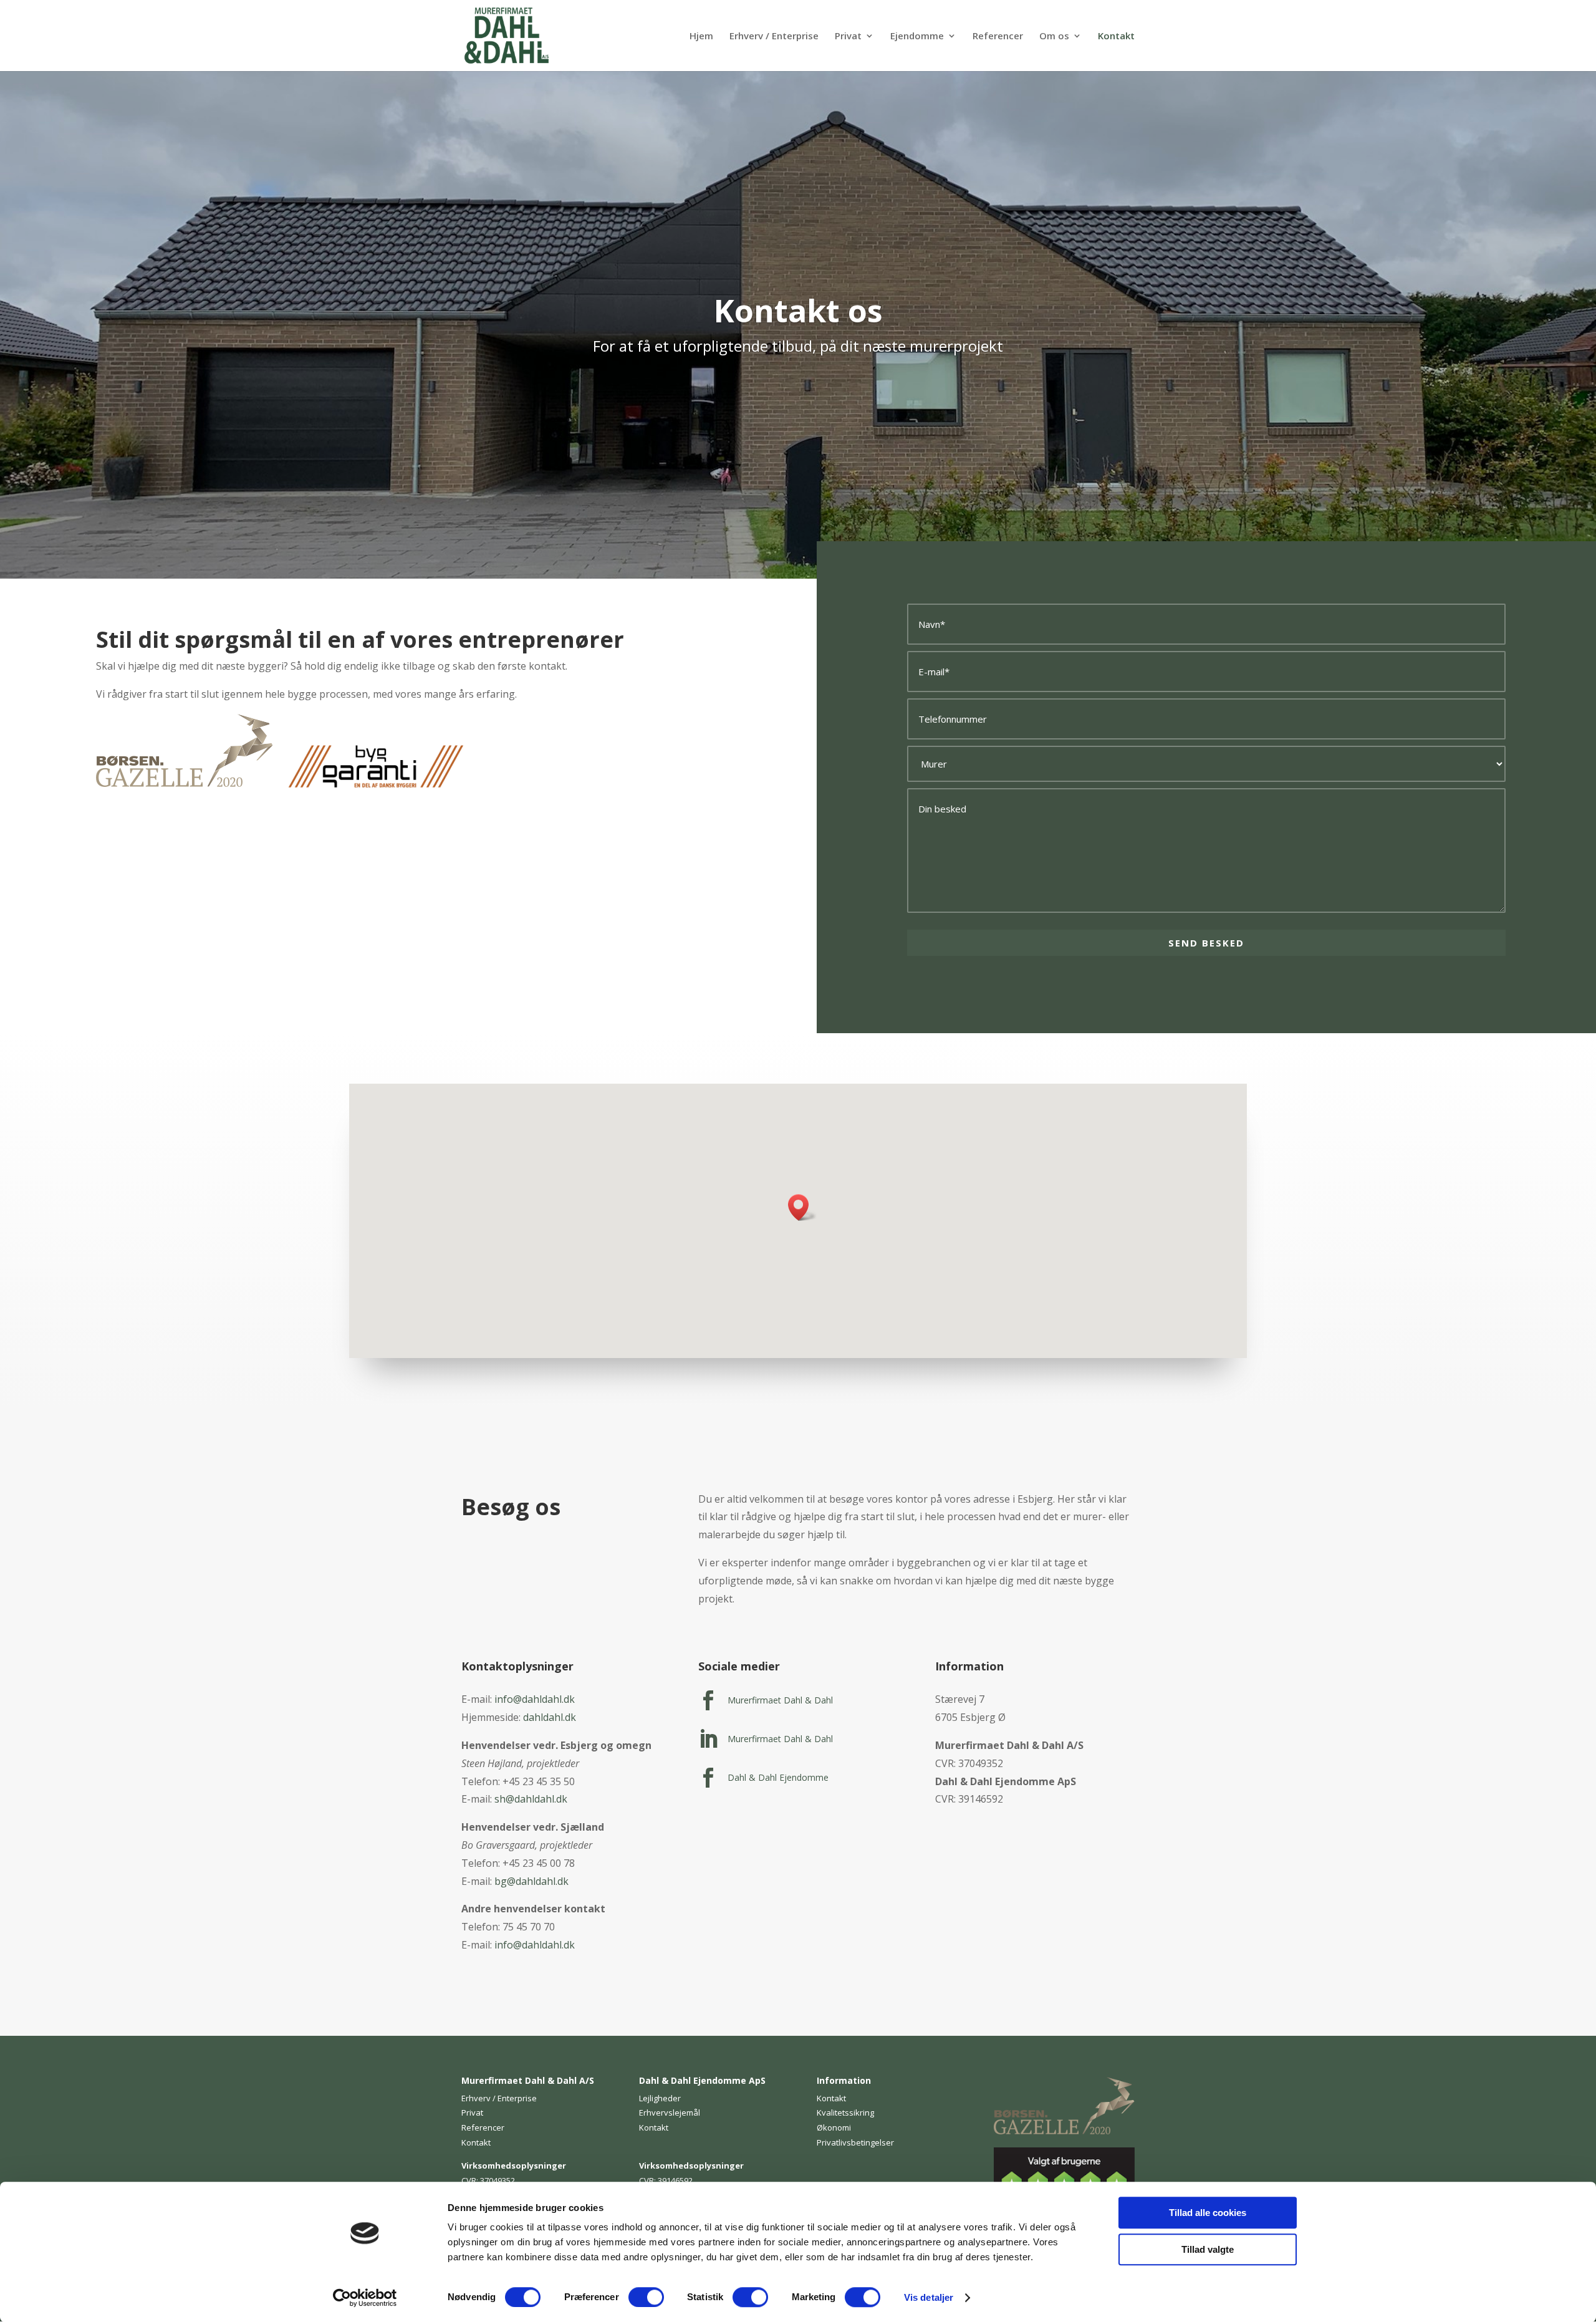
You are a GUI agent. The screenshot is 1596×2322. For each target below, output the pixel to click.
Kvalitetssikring (845, 2112)
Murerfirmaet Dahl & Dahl (780, 1700)
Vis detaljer (929, 2297)
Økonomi (834, 2127)
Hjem (701, 36)
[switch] (646, 2297)
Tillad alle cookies (1208, 2213)
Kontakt (1116, 36)
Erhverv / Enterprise (774, 36)
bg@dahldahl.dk (531, 1881)
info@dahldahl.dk (535, 1699)
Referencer (998, 36)
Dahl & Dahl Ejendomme (778, 1777)
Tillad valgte (1208, 2249)
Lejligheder (660, 2098)
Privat (848, 36)
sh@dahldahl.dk (531, 1799)
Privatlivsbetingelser (855, 2142)
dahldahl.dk (550, 1717)
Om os (1054, 36)
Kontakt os (798, 311)
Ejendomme (917, 36)
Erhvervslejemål (670, 2112)
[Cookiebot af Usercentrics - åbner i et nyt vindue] (365, 2298)
